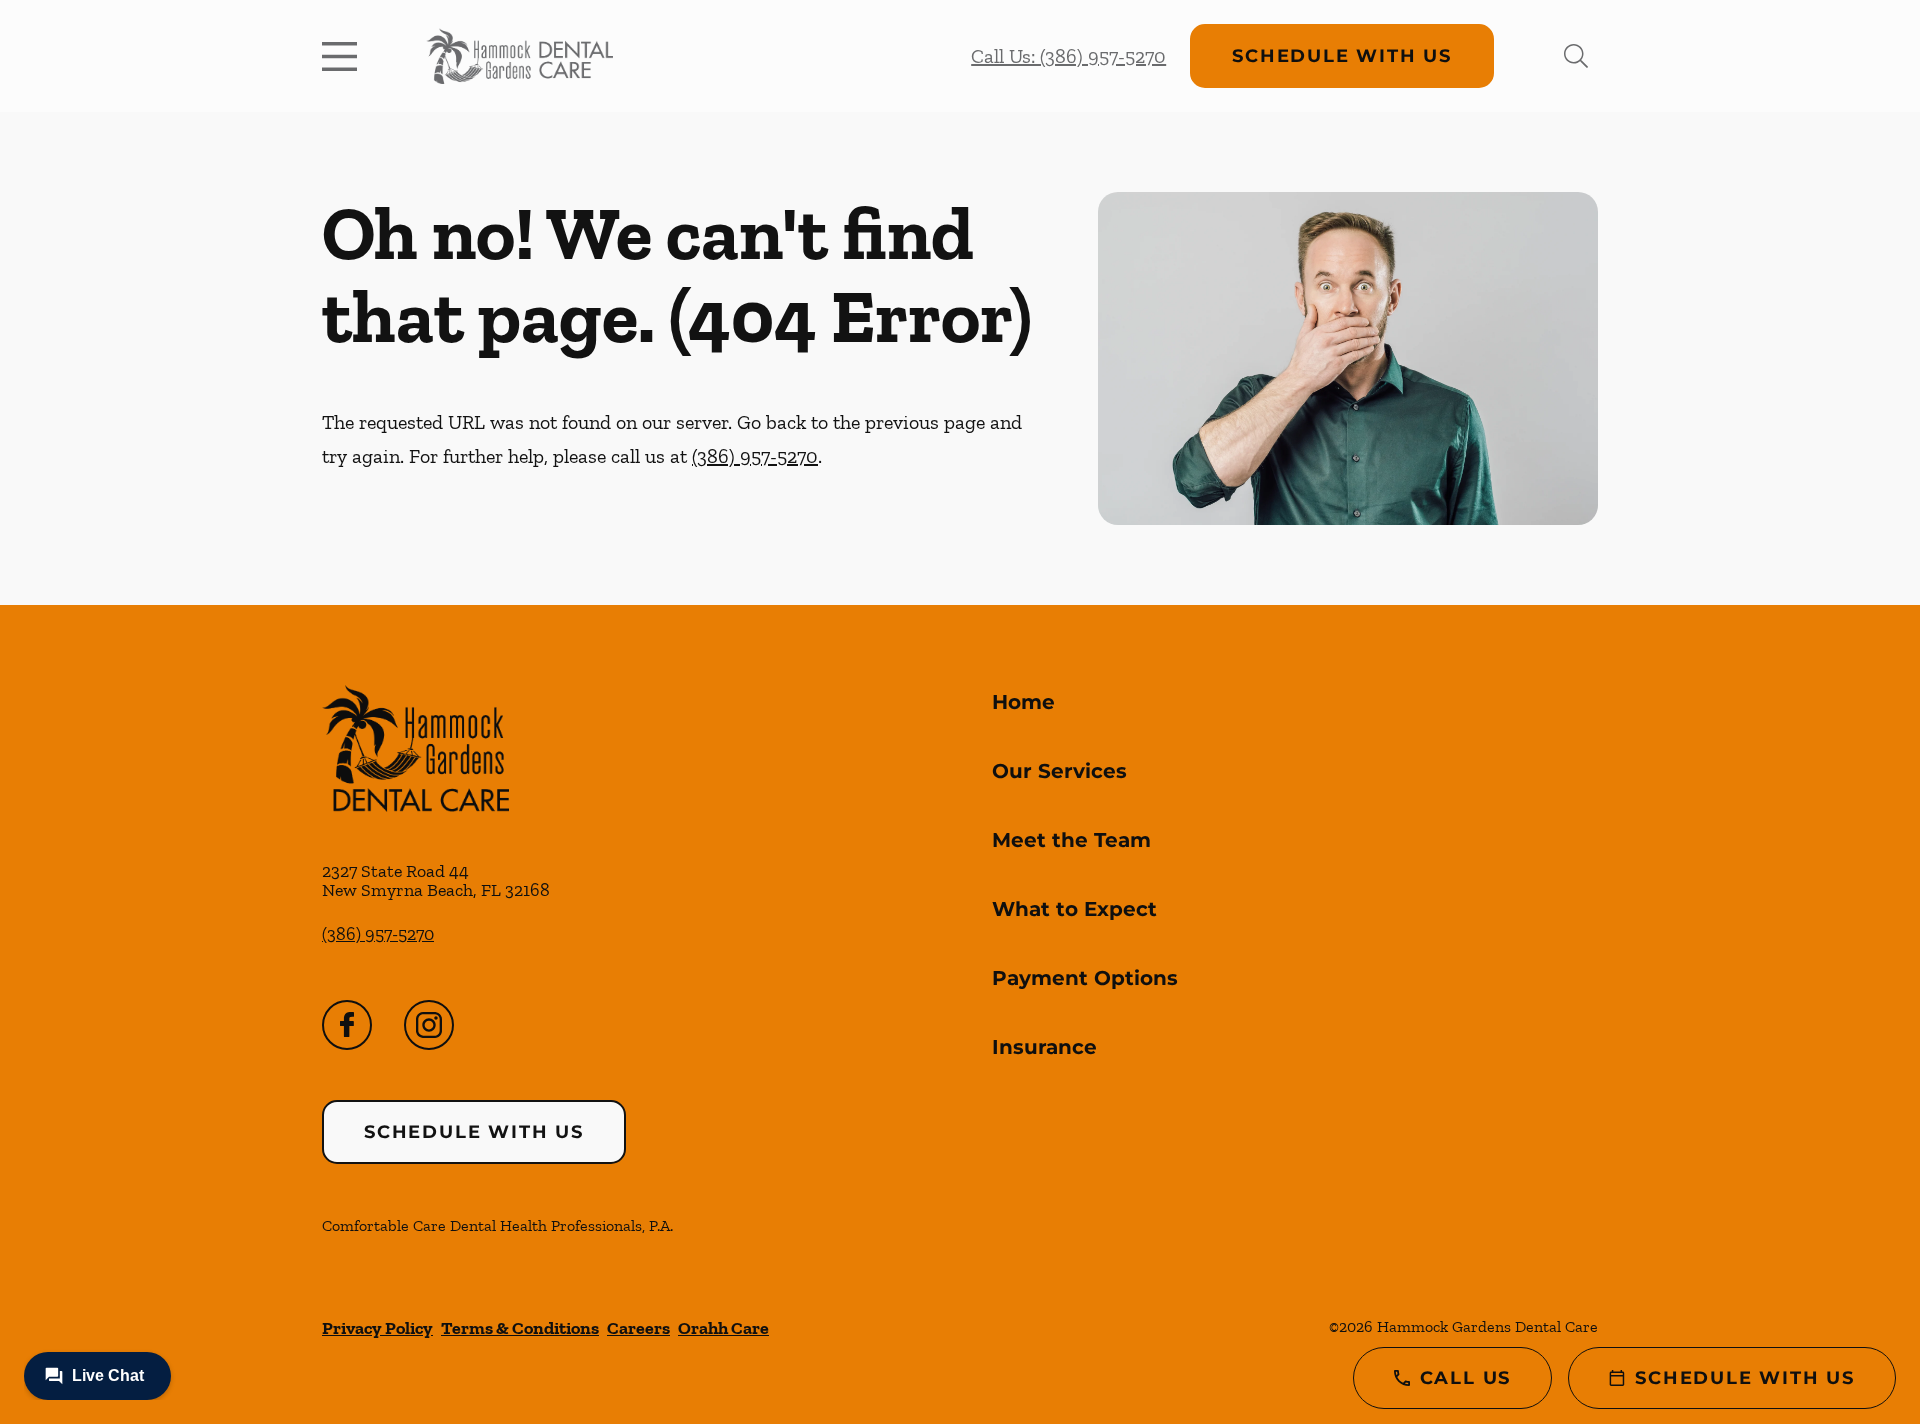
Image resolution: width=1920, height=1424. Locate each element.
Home (1023, 702)
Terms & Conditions (520, 1328)
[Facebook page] (347, 1025)
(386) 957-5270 (755, 456)
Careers (638, 1328)
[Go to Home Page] (519, 56)
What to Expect (1074, 909)
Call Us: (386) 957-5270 (1068, 56)
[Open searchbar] (1576, 56)
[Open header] (344, 56)
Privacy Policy (377, 1328)
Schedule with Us (1342, 56)
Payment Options (1085, 978)
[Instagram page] (429, 1025)
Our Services (1059, 771)
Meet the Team (1071, 840)
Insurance (1044, 1047)
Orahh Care (723, 1328)
